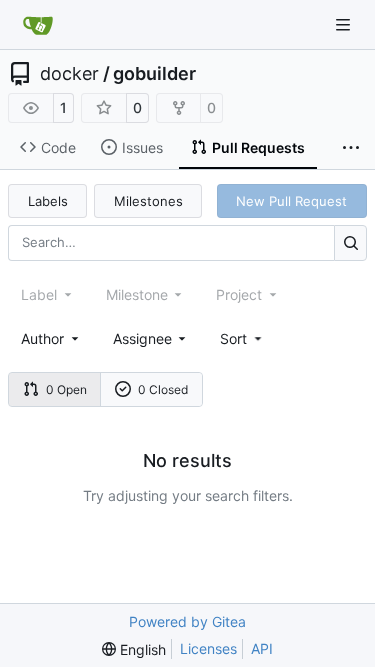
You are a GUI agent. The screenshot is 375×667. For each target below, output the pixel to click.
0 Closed (163, 389)
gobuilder (154, 74)
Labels (48, 201)
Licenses (208, 648)
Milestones (148, 201)
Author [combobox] (42, 338)
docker (69, 74)
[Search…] (350, 242)
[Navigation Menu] (345, 24)
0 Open (66, 389)
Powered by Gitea (187, 621)
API (262, 648)
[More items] (351, 148)
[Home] (38, 25)
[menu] (242, 338)
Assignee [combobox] (142, 338)
